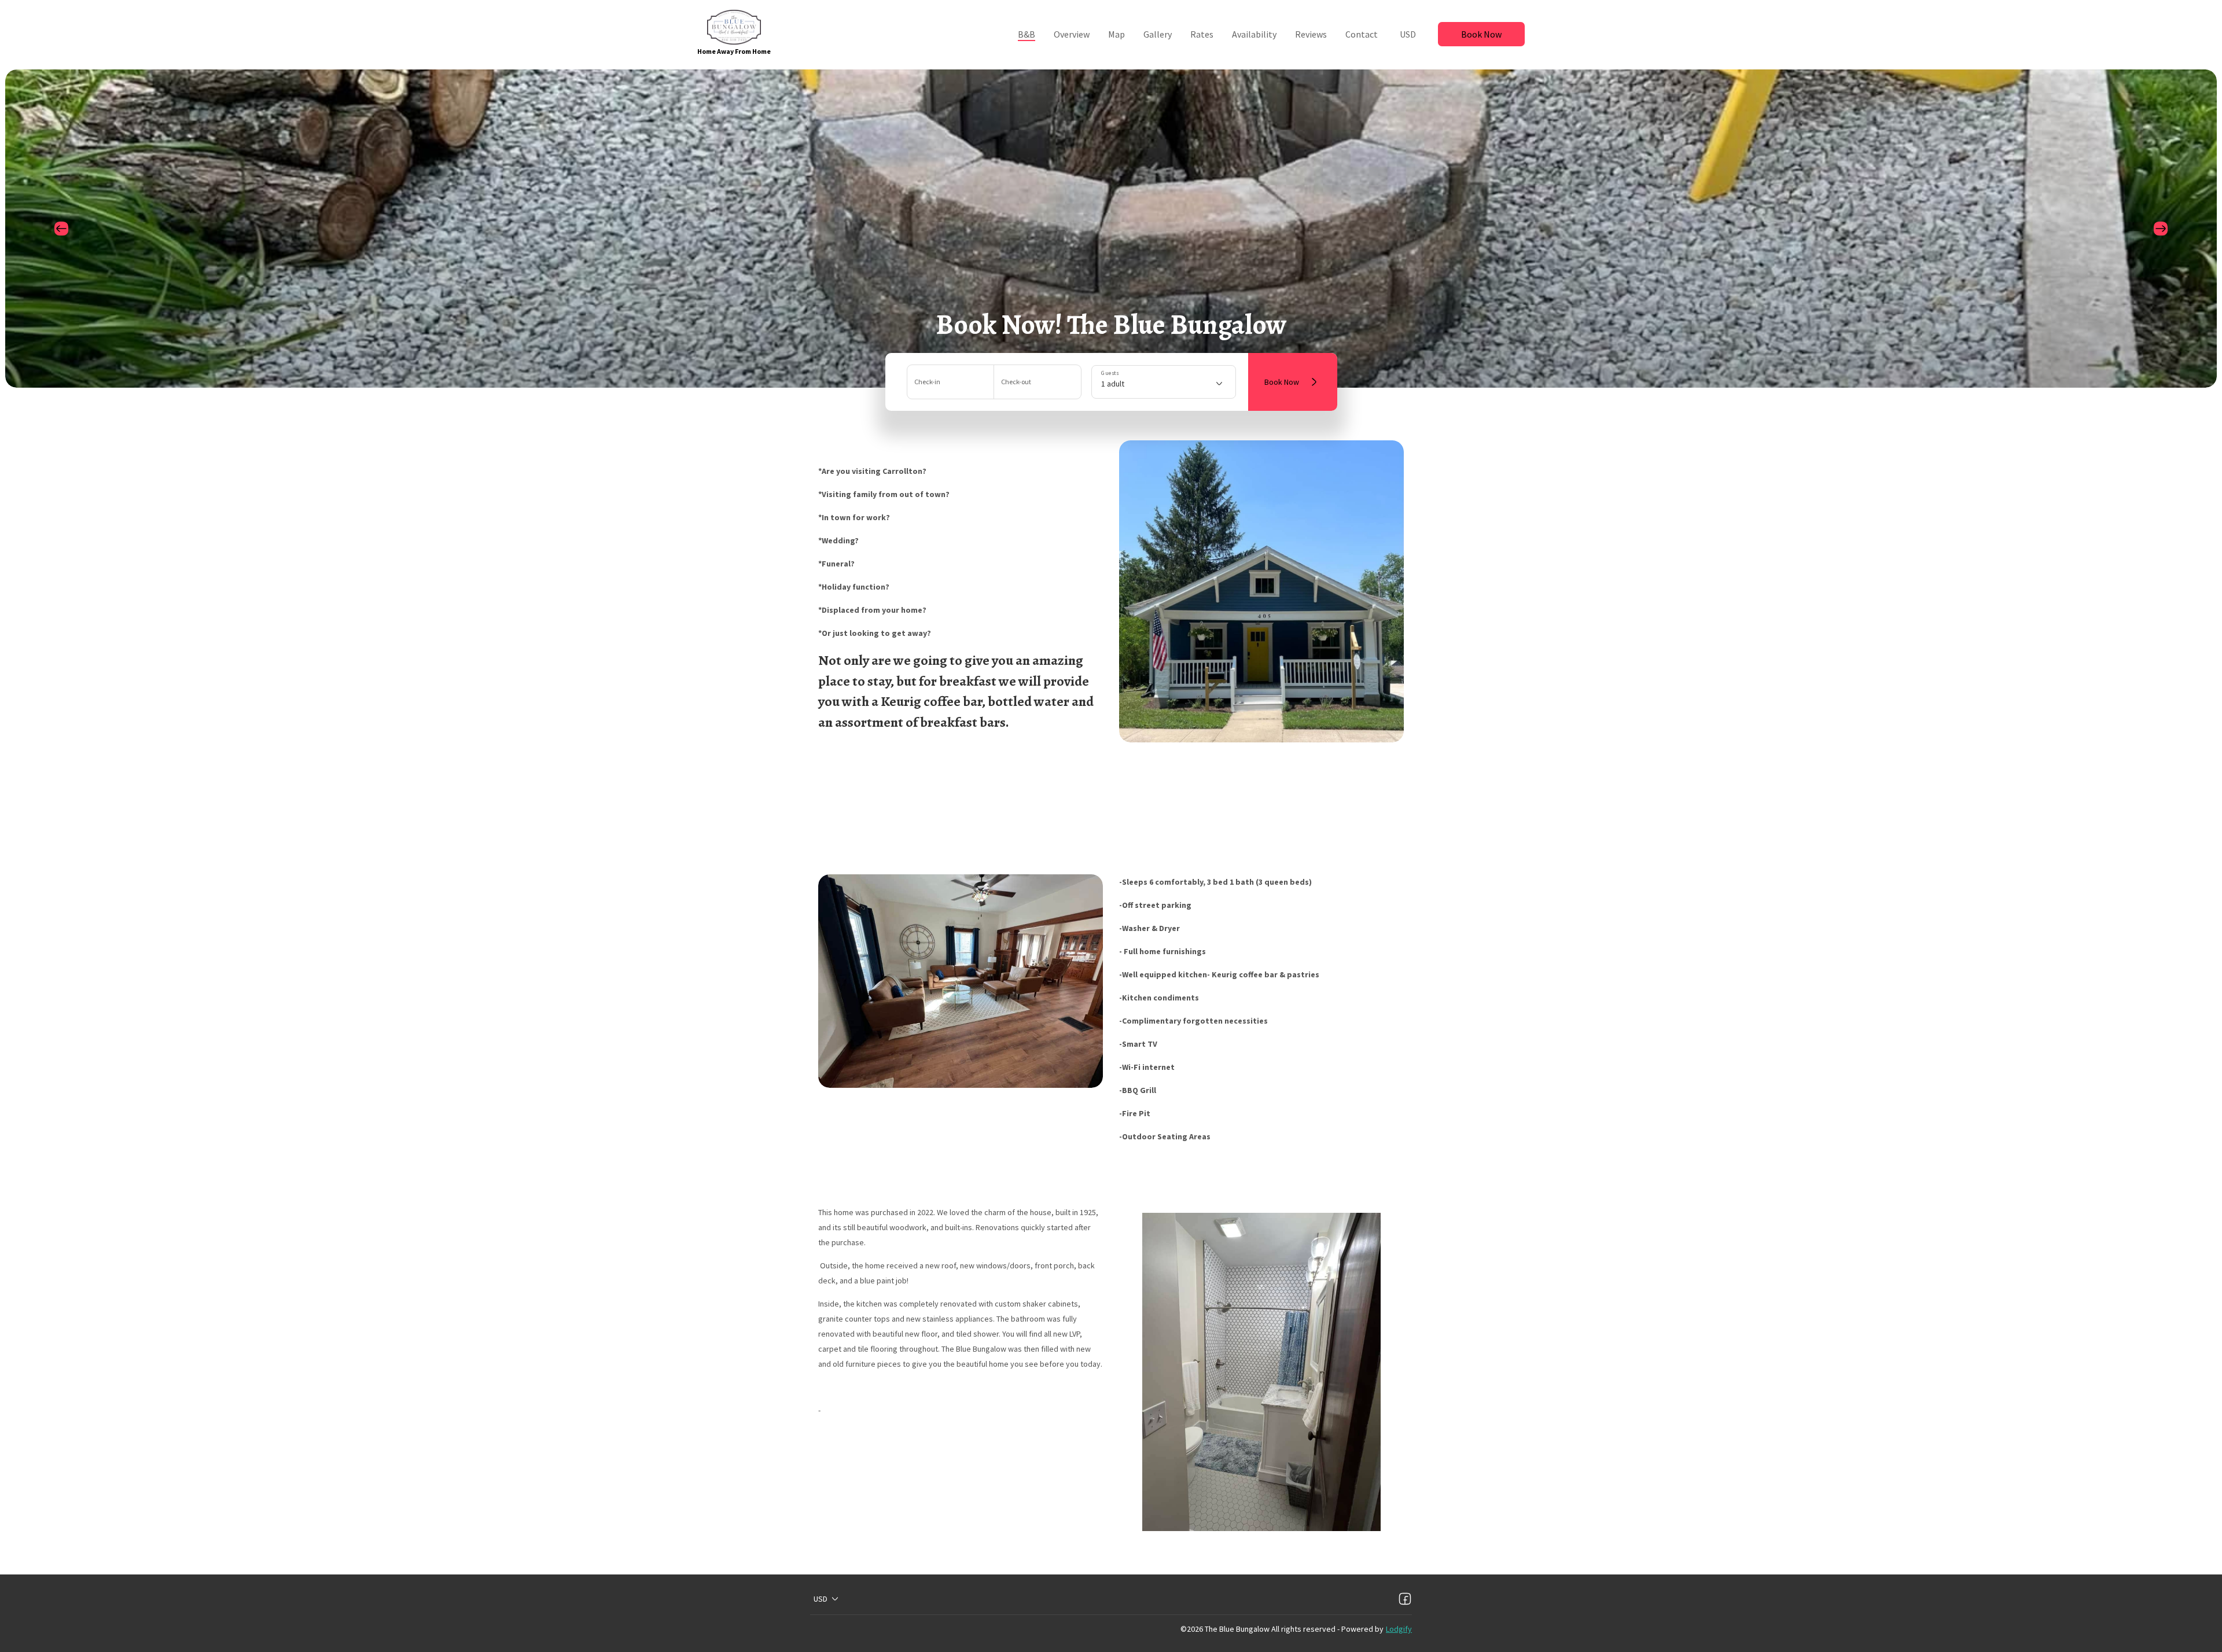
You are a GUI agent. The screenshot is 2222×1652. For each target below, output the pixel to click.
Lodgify (1399, 1629)
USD (1408, 34)
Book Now (1481, 34)
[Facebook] (1405, 1599)
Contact (1362, 34)
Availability (1254, 34)
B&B (1027, 34)
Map (1116, 34)
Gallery (1158, 34)
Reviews (1311, 34)
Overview (1072, 34)
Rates (1202, 34)
